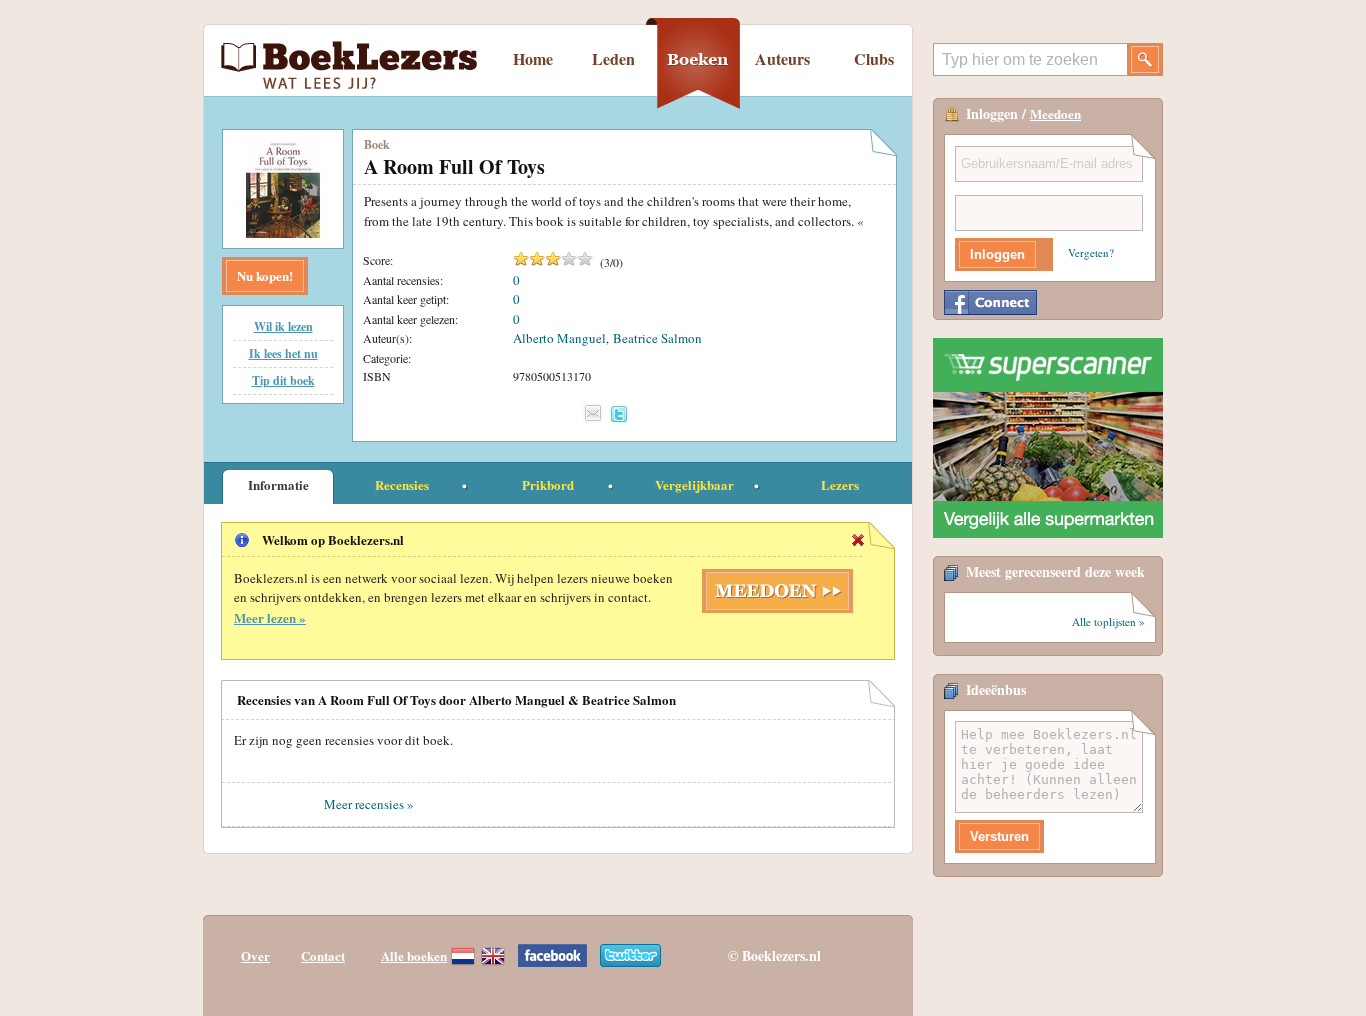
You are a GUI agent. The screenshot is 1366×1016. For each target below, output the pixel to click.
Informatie (278, 484)
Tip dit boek (283, 380)
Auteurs (782, 58)
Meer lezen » (270, 617)
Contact (323, 955)
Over (255, 955)
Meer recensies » (369, 804)
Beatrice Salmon (657, 338)
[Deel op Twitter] (618, 413)
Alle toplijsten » (1108, 621)
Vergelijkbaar (694, 484)
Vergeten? (1091, 252)
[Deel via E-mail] (593, 413)
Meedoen (1055, 113)
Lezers (840, 484)
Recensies (402, 484)
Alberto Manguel (559, 338)
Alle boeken (414, 955)
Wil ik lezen (283, 326)
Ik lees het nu (283, 353)
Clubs (874, 58)
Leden (613, 58)
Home (533, 58)
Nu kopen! (265, 275)
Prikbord (548, 484)
